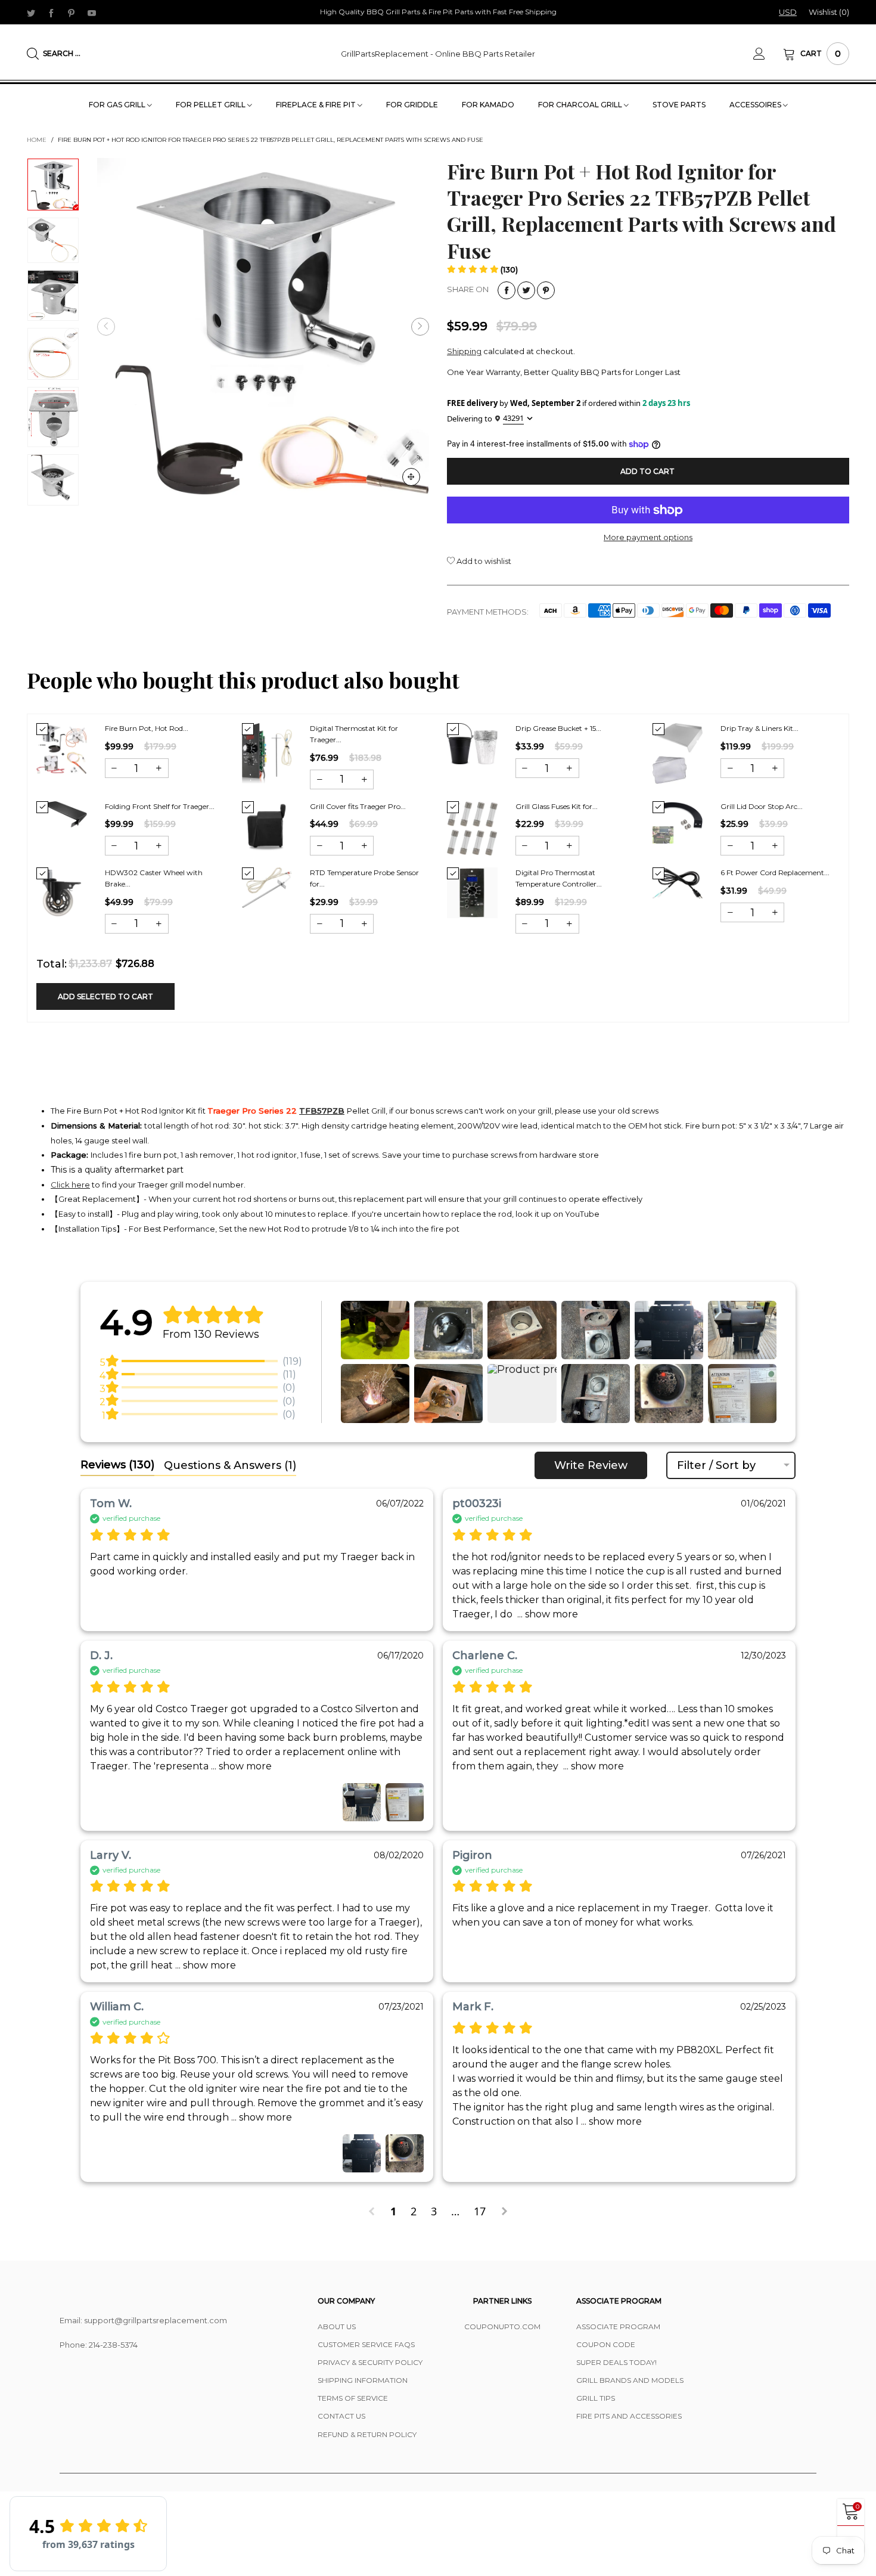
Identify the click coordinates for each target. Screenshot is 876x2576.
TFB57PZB (322, 1111)
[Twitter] (31, 13)
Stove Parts (679, 105)
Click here (70, 1185)
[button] (106, 327)
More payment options (648, 537)
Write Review (591, 1465)
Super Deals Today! (616, 2362)
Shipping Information (363, 2380)
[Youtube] (92, 13)
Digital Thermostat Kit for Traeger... (354, 734)
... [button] (546, 1614)
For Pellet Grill (212, 105)
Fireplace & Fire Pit (317, 105)
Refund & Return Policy (367, 2434)
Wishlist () (829, 12)
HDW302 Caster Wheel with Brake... (154, 878)
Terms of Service (353, 2398)
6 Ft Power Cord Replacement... (775, 872)
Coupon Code (606, 2344)
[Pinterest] (72, 13)
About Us (337, 2327)
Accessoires (756, 105)
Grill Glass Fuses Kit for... (557, 806)
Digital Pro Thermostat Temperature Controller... (559, 878)
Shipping (464, 351)
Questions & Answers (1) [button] (230, 1465)
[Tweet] (526, 290)
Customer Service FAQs (366, 2344)
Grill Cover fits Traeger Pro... (358, 806)
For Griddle (412, 105)
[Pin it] (546, 290)
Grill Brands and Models (630, 2380)
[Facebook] (51, 13)
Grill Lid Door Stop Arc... (762, 806)
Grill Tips (596, 2398)
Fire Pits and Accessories (629, 2416)
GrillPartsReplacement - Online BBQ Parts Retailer (438, 54)
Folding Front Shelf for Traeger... (160, 806)
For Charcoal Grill (581, 105)
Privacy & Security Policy (370, 2362)
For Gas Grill (118, 105)
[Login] (768, 54)
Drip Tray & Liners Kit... (759, 728)
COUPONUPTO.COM (502, 2327)
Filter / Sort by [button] (716, 1465)
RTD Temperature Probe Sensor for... (364, 878)
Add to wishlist (483, 561)
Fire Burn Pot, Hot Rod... (147, 728)
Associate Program (618, 2327)
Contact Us (341, 2416)
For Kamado (488, 105)
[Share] (507, 290)
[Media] (411, 477)
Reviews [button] (117, 1465)
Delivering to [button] (485, 418)
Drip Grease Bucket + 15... (558, 728)
